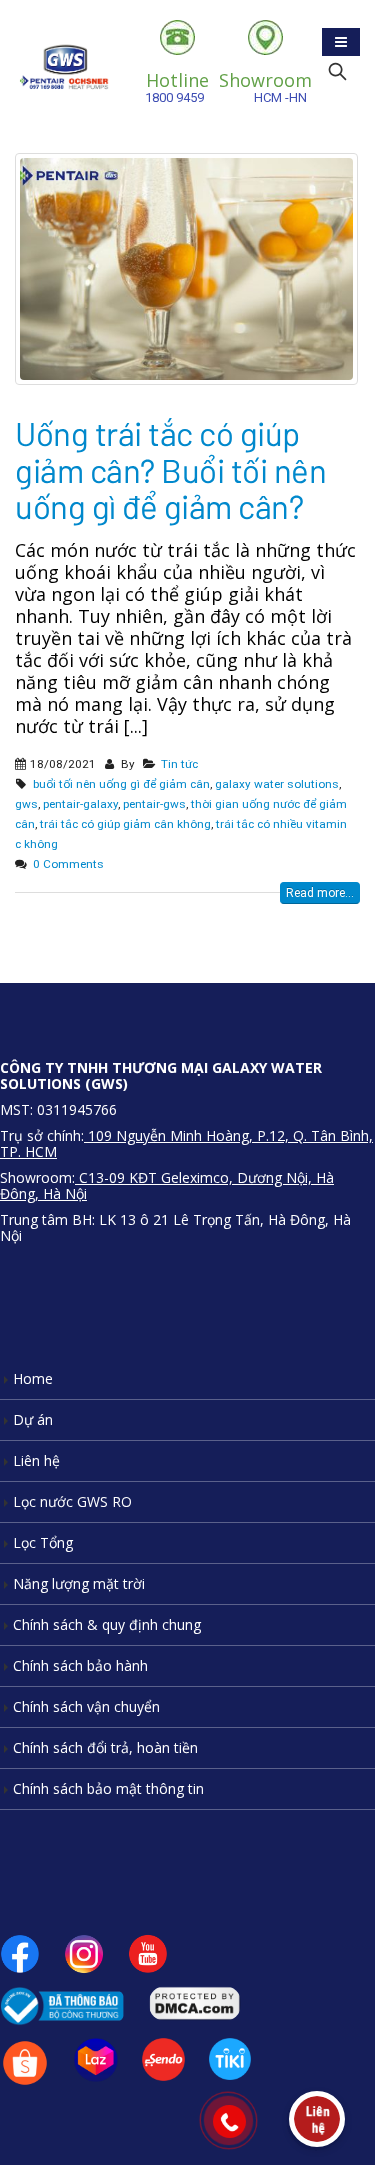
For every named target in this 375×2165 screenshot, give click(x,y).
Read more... (320, 893)
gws (26, 804)
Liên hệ (36, 1460)
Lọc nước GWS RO (72, 1501)
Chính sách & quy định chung (107, 1624)
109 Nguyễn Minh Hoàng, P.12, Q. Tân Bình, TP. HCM (186, 1143)
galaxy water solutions (277, 784)
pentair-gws (154, 804)
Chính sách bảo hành (80, 1665)
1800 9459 (177, 86)
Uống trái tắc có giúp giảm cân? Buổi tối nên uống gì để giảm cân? (170, 469)
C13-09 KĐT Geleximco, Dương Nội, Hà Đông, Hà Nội (167, 1185)
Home (33, 1378)
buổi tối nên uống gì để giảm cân (121, 784)
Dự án (33, 1419)
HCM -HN (265, 86)
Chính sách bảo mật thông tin (108, 1788)
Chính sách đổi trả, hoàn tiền (105, 1747)
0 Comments (68, 864)
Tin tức (179, 764)
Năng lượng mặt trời (79, 1583)
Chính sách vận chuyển (86, 1706)
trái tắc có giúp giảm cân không (125, 824)
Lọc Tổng (43, 1542)
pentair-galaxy (80, 804)
